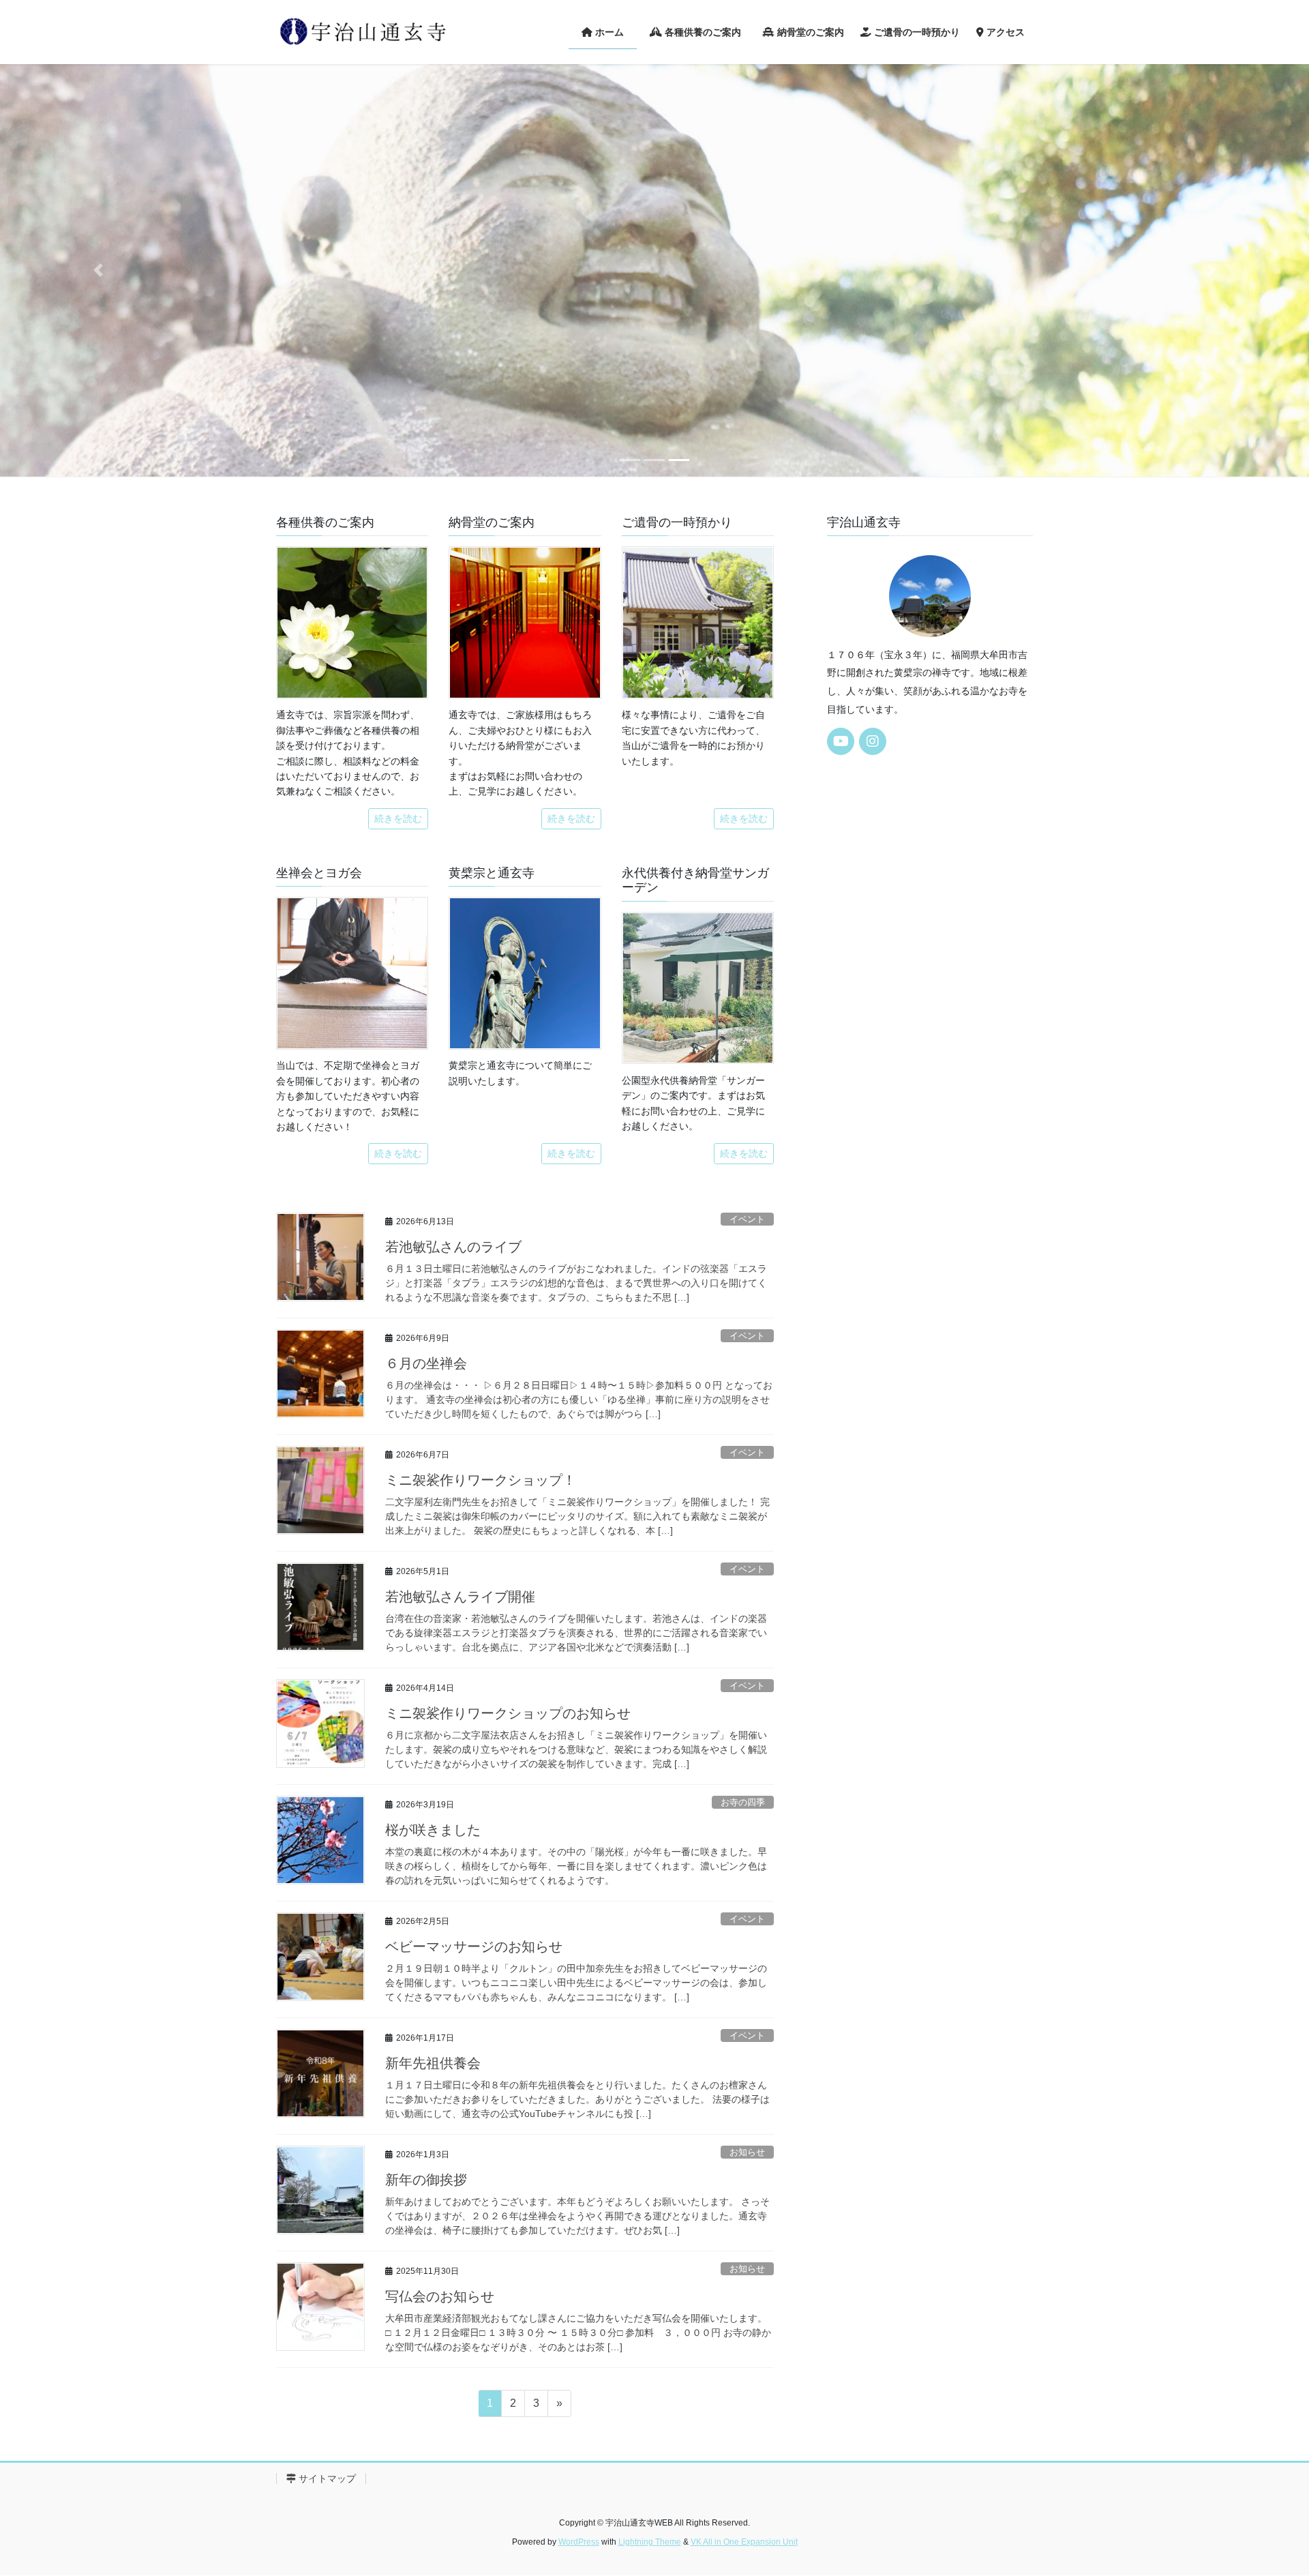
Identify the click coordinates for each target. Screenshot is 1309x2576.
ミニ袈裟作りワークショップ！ (481, 1480)
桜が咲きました (433, 1830)
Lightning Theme (650, 2542)
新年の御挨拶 (426, 2180)
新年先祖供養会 (433, 2063)
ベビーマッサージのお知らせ (474, 1946)
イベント (747, 1219)
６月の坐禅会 (426, 1363)
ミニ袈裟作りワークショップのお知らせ (508, 1713)
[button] (98, 270)
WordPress (579, 2542)
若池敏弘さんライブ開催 (460, 1597)
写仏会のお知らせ (440, 2296)
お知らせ (747, 2152)
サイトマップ (326, 2478)
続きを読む (398, 818)
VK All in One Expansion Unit (744, 2542)
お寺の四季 (743, 1802)
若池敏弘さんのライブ (453, 1247)
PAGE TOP (1267, 2487)
